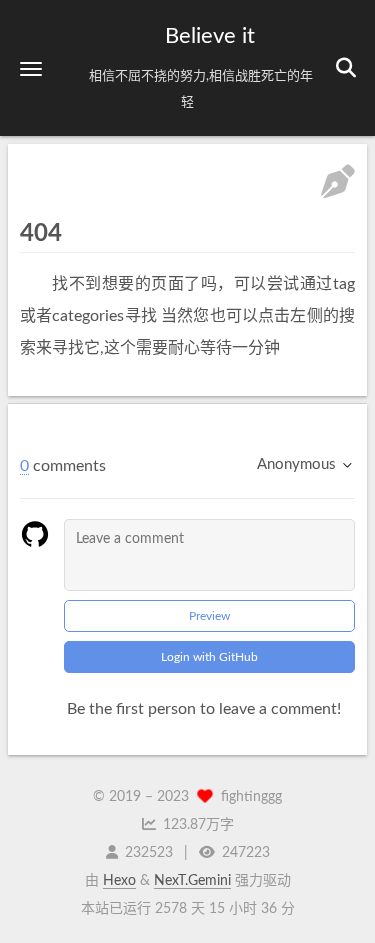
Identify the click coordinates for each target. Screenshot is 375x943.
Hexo (119, 881)
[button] (31, 68)
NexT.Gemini (192, 881)
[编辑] (338, 184)
